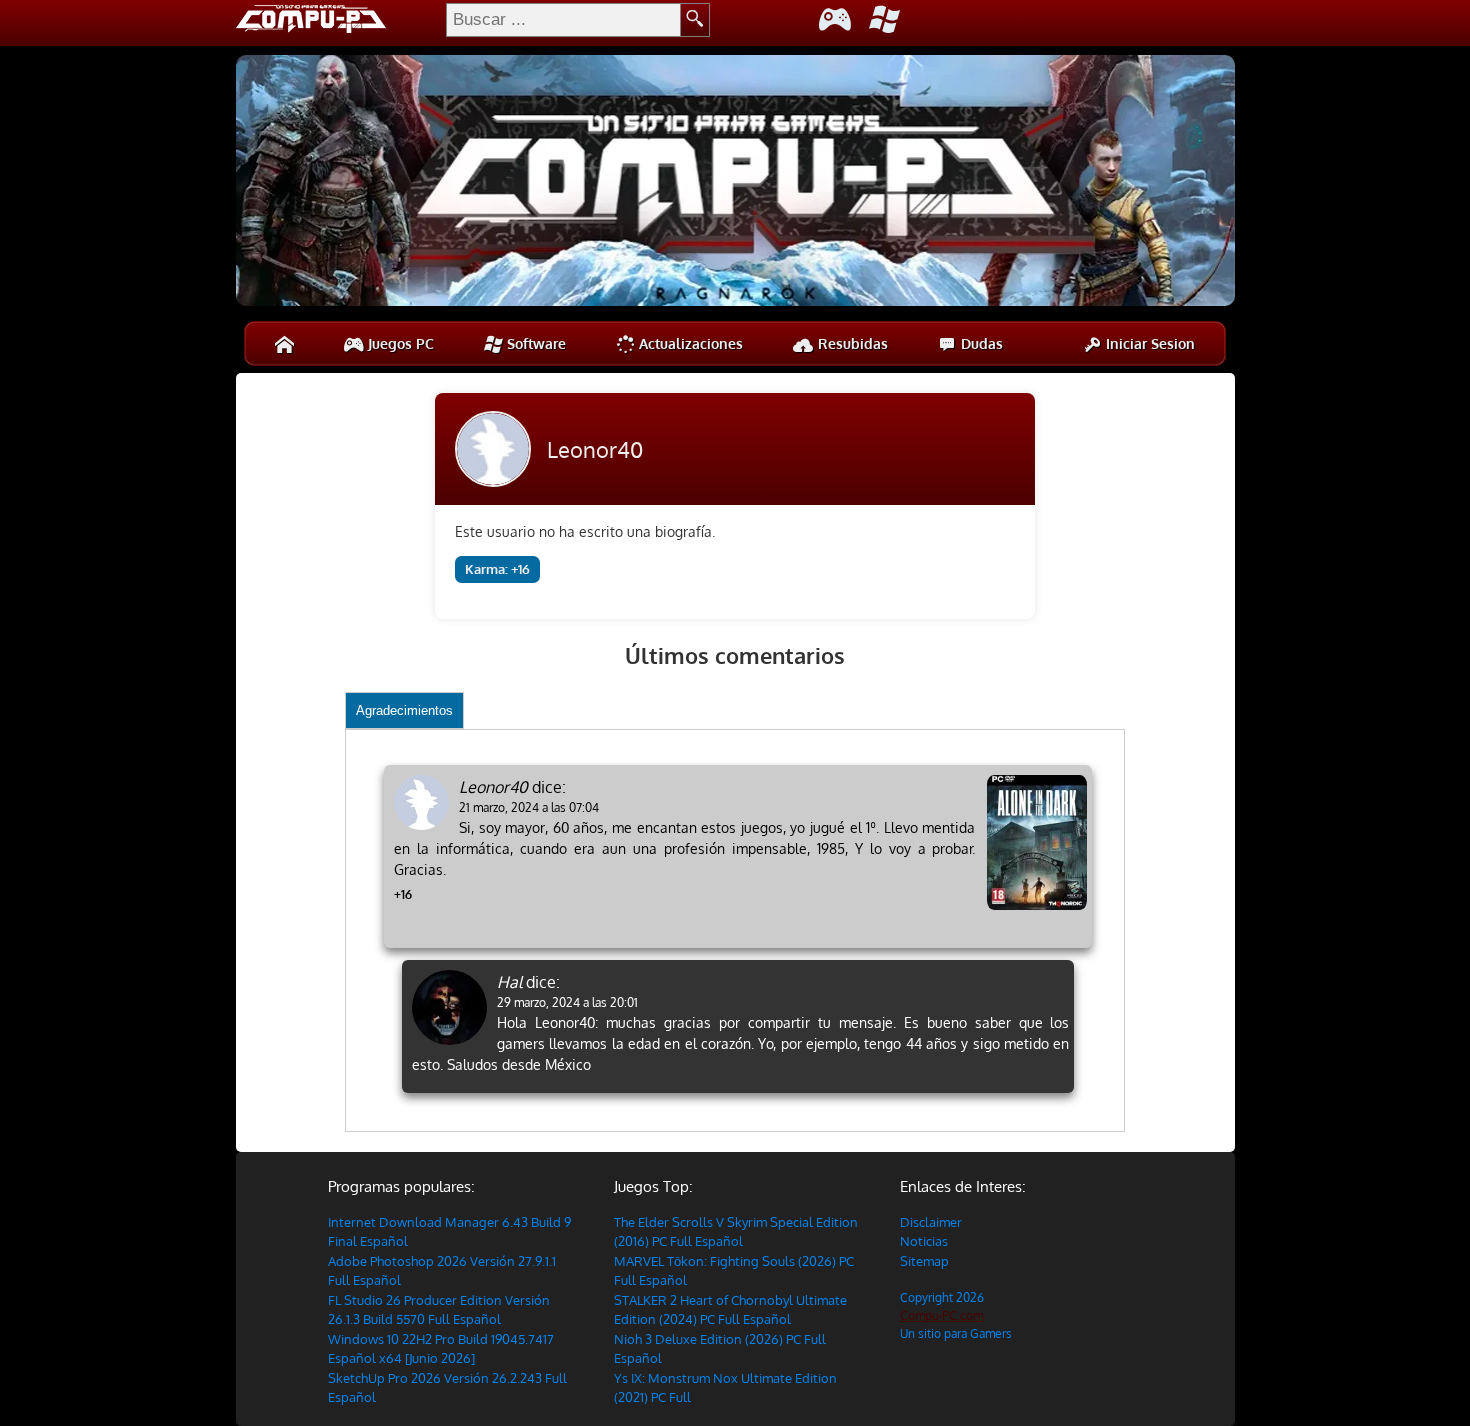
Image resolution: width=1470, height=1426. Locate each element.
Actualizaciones (689, 343)
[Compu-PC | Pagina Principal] (284, 343)
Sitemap (924, 1261)
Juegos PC (399, 343)
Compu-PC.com (941, 1315)
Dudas (980, 343)
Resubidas (851, 343)
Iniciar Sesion (1148, 343)
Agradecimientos (404, 710)
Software (534, 343)
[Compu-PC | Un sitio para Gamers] (735, 183)
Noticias (924, 1241)
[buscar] (695, 20)
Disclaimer (931, 1222)
